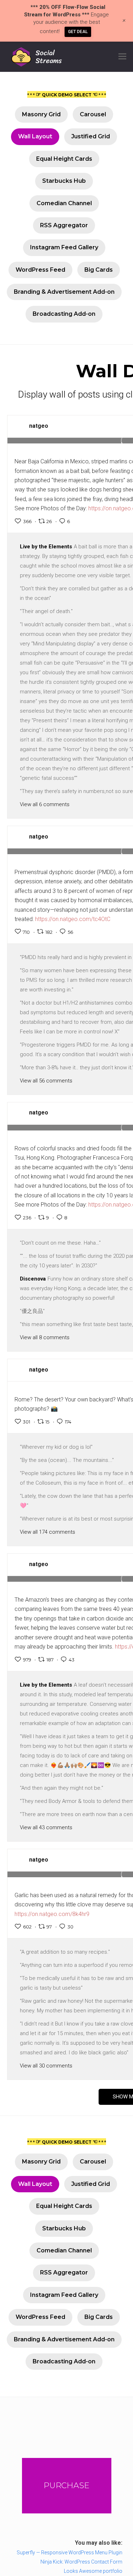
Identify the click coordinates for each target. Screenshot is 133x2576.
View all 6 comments (45, 804)
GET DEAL (78, 32)
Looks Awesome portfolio (93, 2571)
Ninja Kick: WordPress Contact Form (81, 2562)
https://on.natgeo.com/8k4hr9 (52, 1914)
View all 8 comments (45, 1337)
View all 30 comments (46, 2066)
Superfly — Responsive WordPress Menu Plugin (70, 2553)
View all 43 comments (46, 1827)
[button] (122, 57)
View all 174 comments (48, 1532)
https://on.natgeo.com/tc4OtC (73, 919)
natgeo (39, 426)
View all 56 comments (46, 1081)
